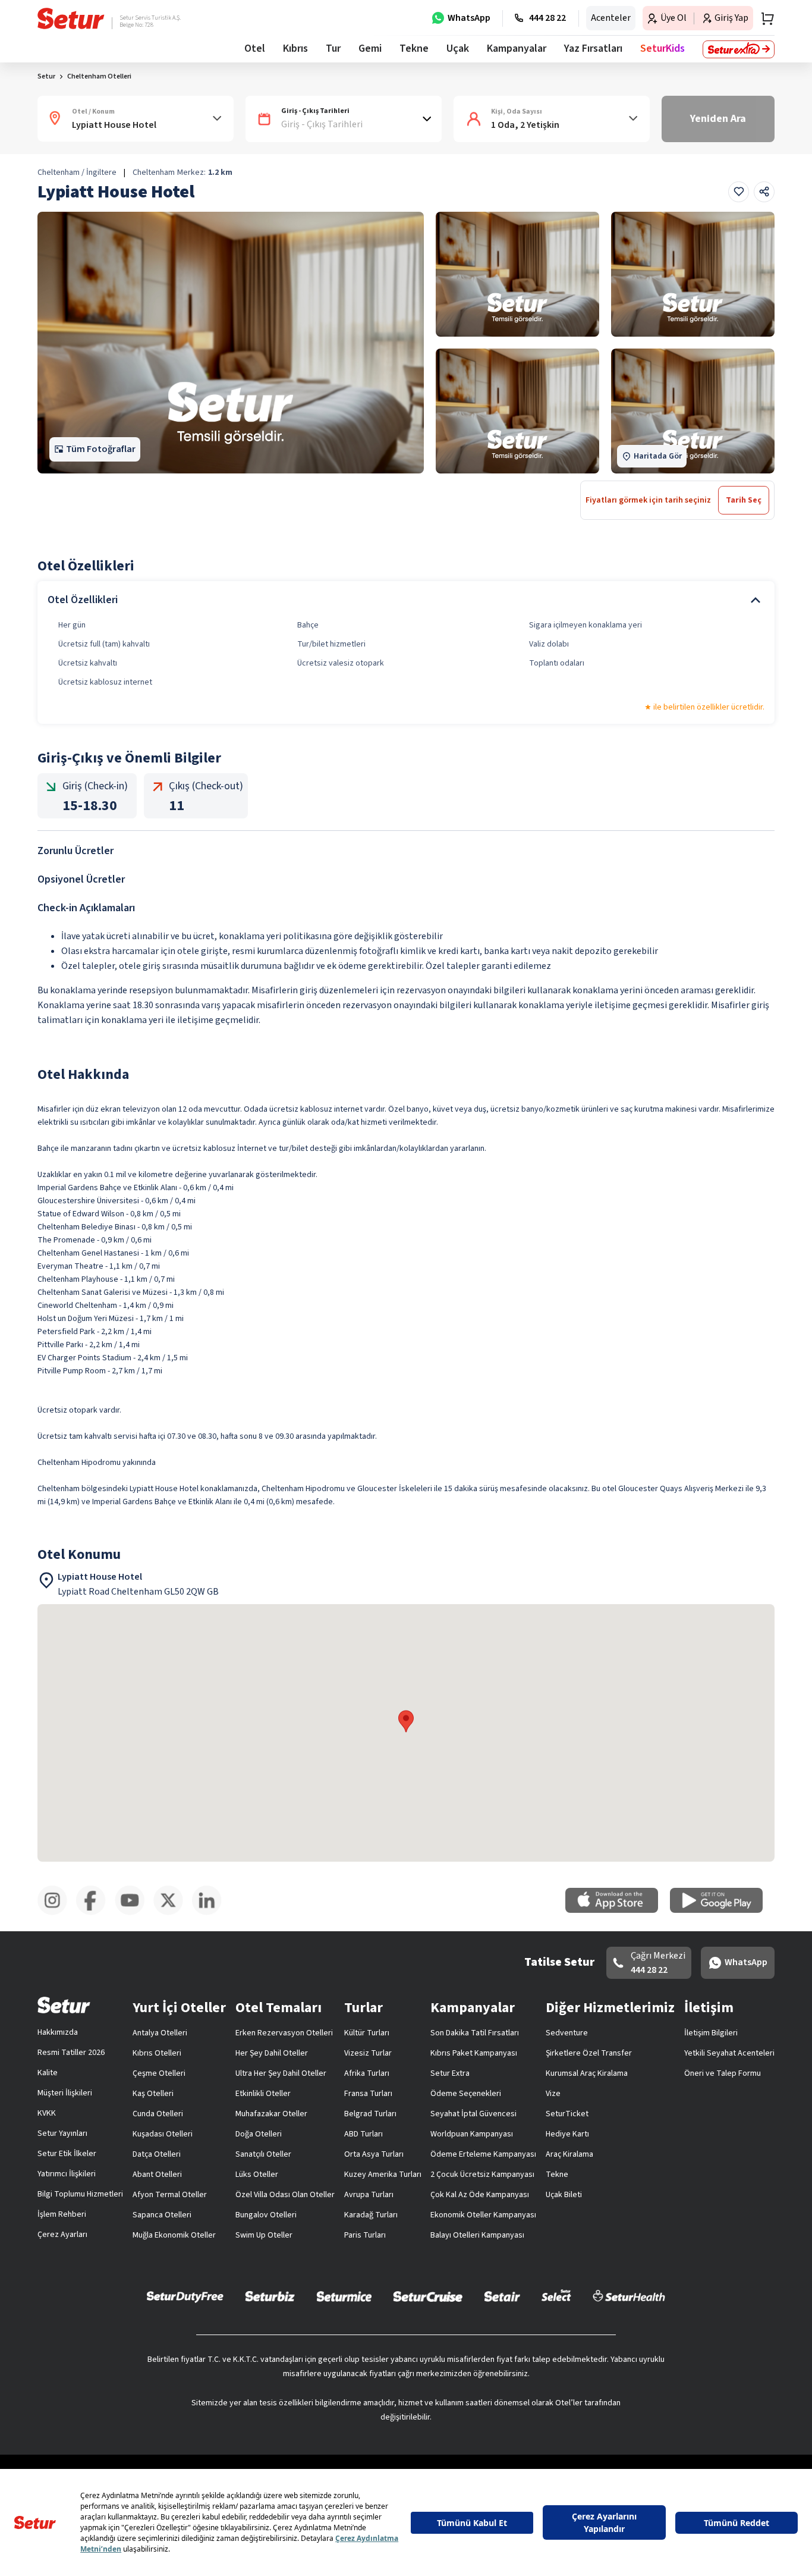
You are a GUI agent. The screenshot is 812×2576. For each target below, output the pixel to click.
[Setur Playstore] (722, 1910)
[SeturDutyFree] (185, 2296)
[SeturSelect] (556, 2296)
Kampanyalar (517, 48)
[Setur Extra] (739, 49)
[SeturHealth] (629, 2296)
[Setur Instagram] (57, 1913)
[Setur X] (173, 1913)
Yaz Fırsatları (593, 48)
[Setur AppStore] (618, 1910)
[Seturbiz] (270, 2296)
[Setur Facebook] (95, 1913)
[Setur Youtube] (134, 1913)
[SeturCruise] (428, 2296)
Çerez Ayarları (62, 2235)
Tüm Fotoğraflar (101, 449)
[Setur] (71, 18)
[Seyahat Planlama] (764, 18)
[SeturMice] (344, 2296)
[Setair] (502, 2296)
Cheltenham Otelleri (99, 76)
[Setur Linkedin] (211, 1913)
